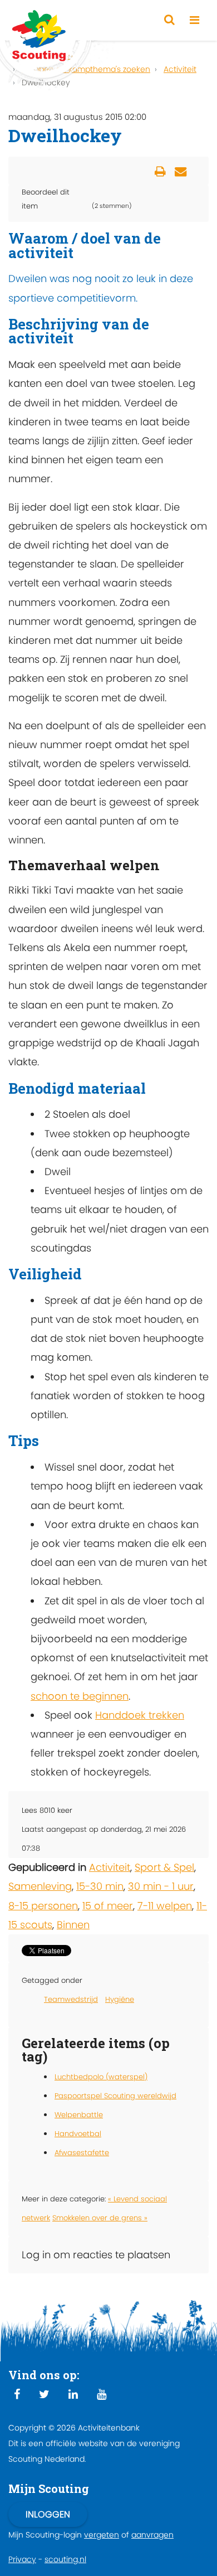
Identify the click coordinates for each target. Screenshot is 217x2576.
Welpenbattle (79, 2115)
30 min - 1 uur (161, 1886)
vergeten (102, 2535)
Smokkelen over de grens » (100, 2218)
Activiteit (110, 1867)
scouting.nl (65, 2559)
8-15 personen (43, 1906)
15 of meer (108, 1906)
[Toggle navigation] (194, 20)
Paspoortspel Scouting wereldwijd (115, 2096)
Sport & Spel (164, 1867)
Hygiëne (120, 1999)
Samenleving (40, 1886)
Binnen (73, 1925)
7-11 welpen (165, 1906)
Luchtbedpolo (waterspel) (101, 2077)
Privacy (22, 2559)
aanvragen (152, 2535)
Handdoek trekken (140, 1715)
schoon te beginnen (80, 1696)
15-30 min (100, 1886)
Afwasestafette (82, 2153)
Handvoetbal (78, 2134)
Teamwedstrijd (71, 1999)
